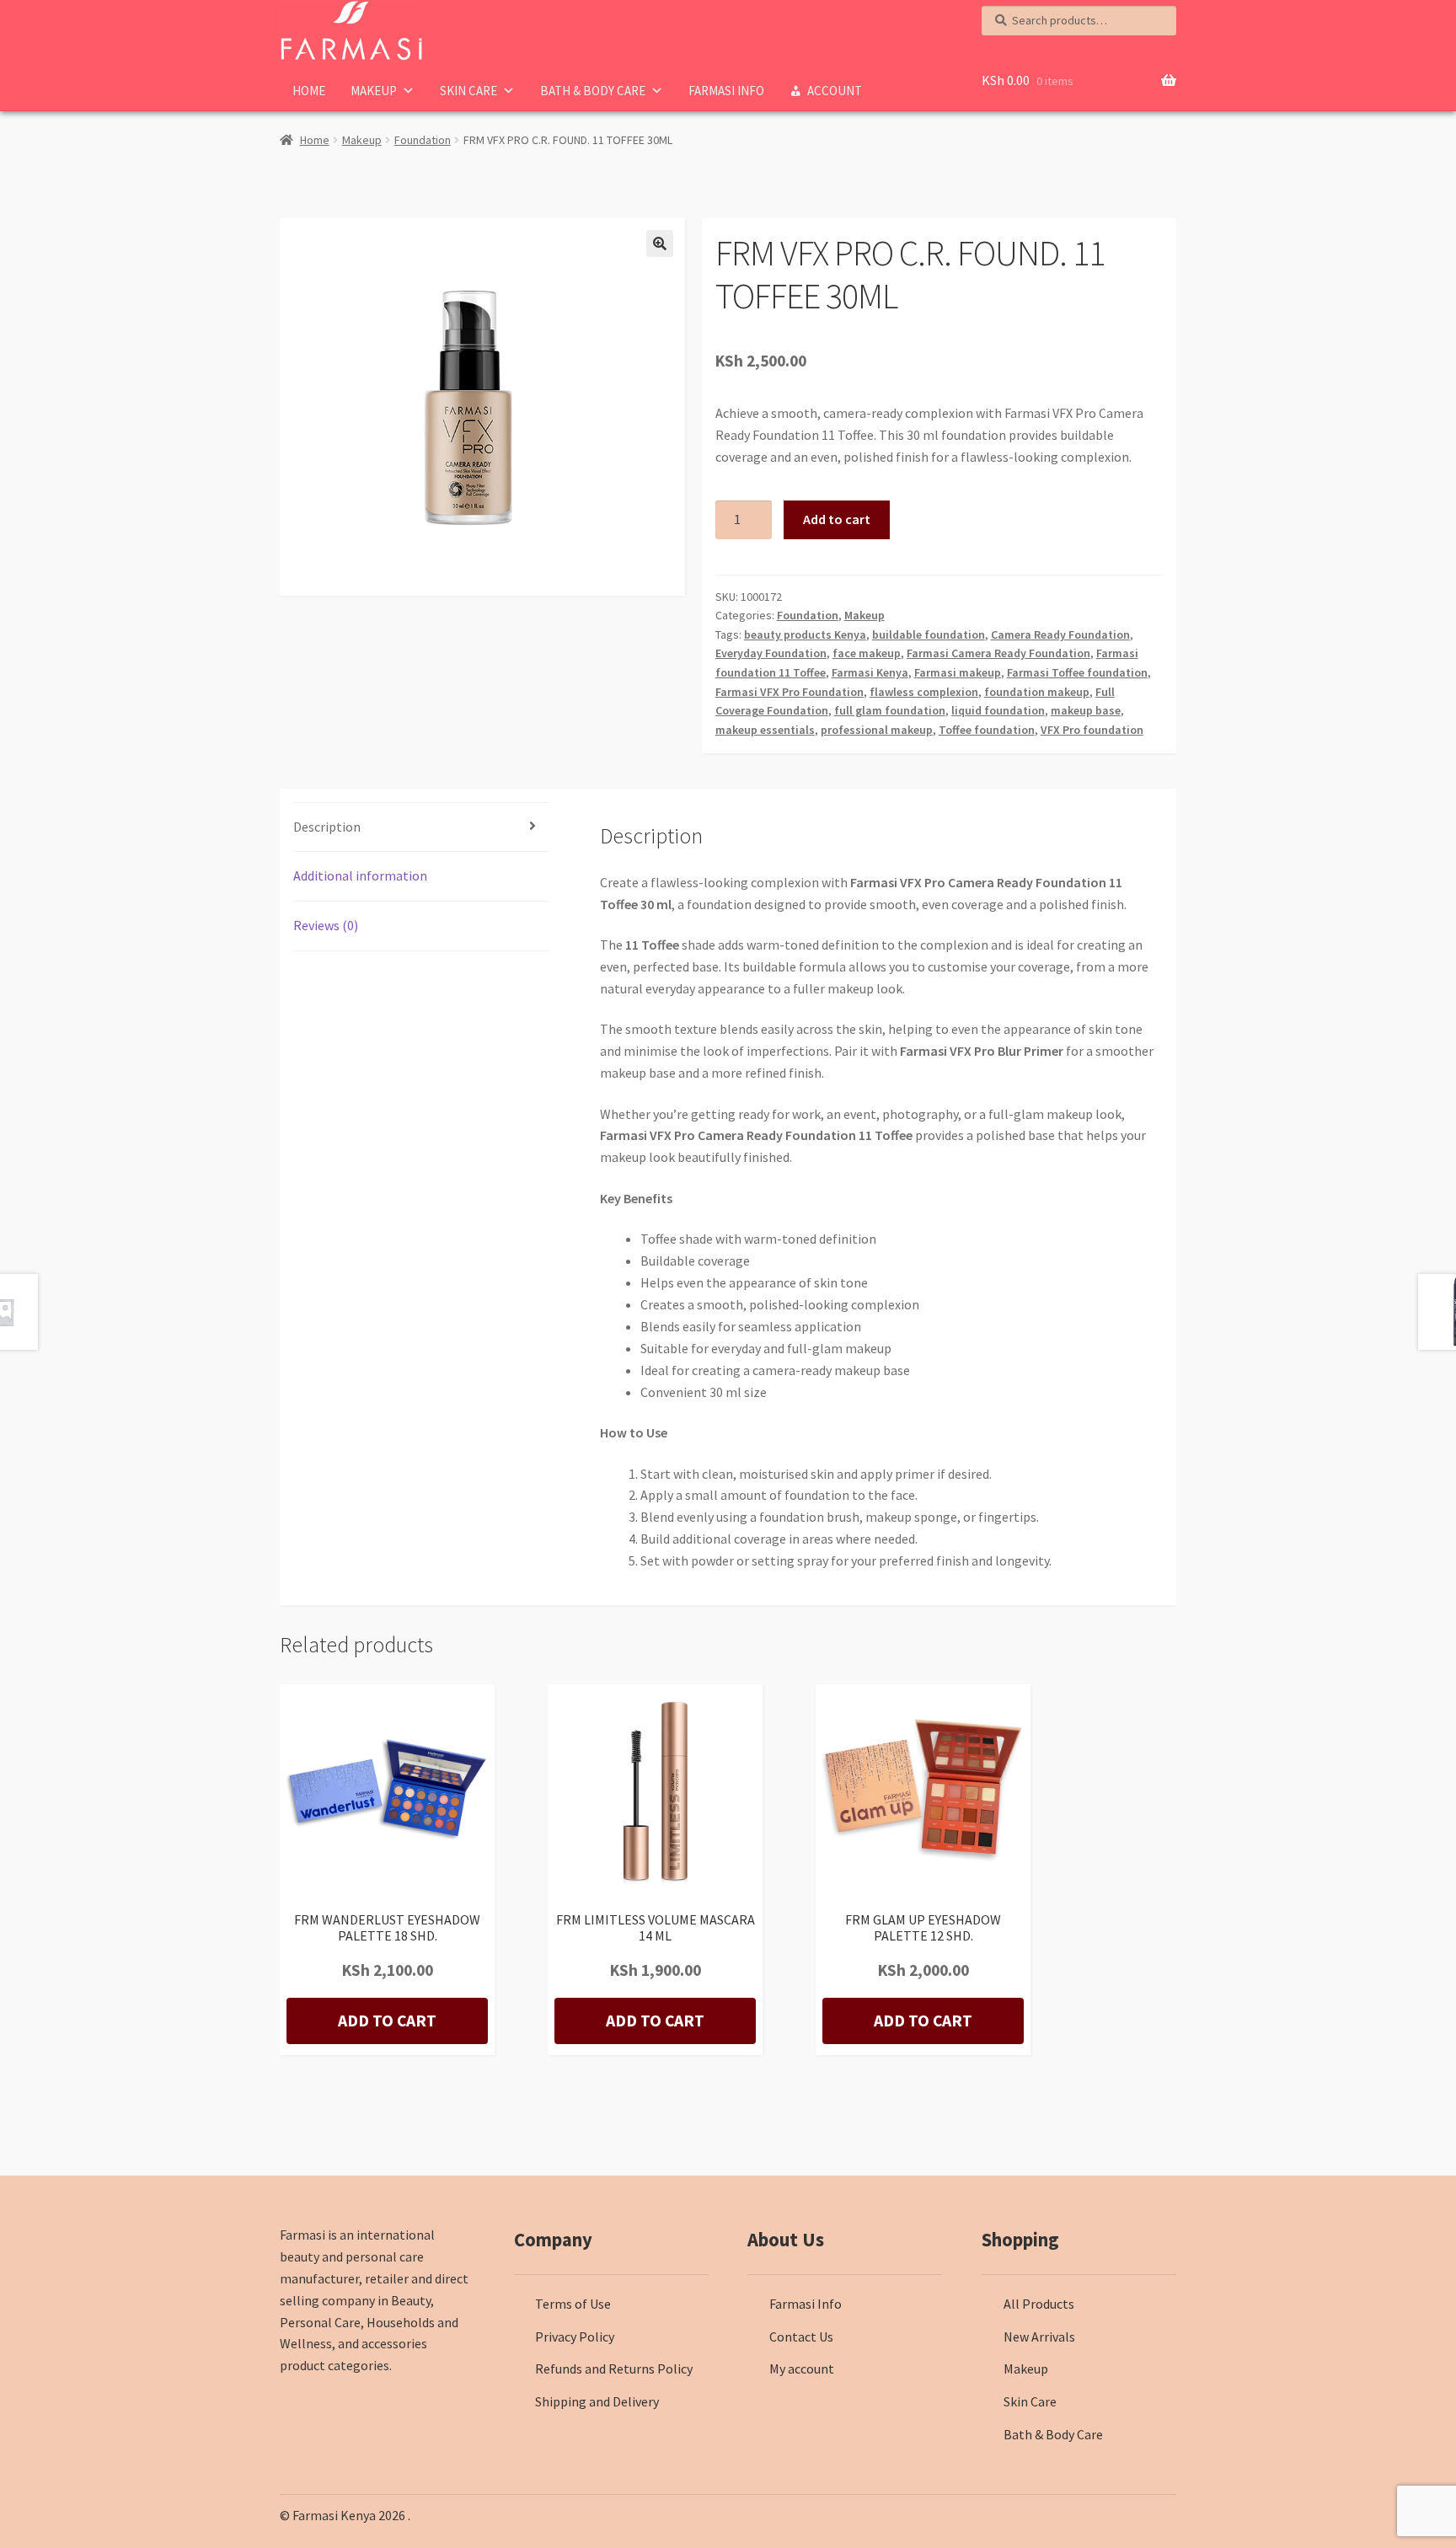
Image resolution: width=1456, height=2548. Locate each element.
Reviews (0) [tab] (326, 925)
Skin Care (468, 91)
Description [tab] (327, 827)
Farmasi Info (726, 91)
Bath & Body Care (593, 91)
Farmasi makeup (958, 672)
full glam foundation (890, 710)
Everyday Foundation (771, 653)
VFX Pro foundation (1092, 730)
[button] (660, 244)
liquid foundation (998, 710)
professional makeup (877, 730)
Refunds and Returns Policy (614, 2369)
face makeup (867, 653)
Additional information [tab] (360, 875)
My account (802, 2369)
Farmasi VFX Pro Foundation (790, 692)
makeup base (1086, 710)
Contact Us (801, 2337)
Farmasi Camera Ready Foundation (998, 653)
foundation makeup (1037, 692)
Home (309, 91)
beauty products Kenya (805, 634)
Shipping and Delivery (597, 2401)
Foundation (423, 140)
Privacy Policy (575, 2337)
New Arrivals (1039, 2337)
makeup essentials (765, 730)
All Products (1039, 2304)
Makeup (374, 91)
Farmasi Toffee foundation (1077, 672)
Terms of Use (573, 2304)
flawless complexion (924, 692)
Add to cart (837, 519)
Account (835, 91)
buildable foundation (929, 634)
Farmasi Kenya (870, 672)
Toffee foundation (987, 730)
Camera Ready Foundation (1060, 634)
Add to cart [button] (387, 2021)
